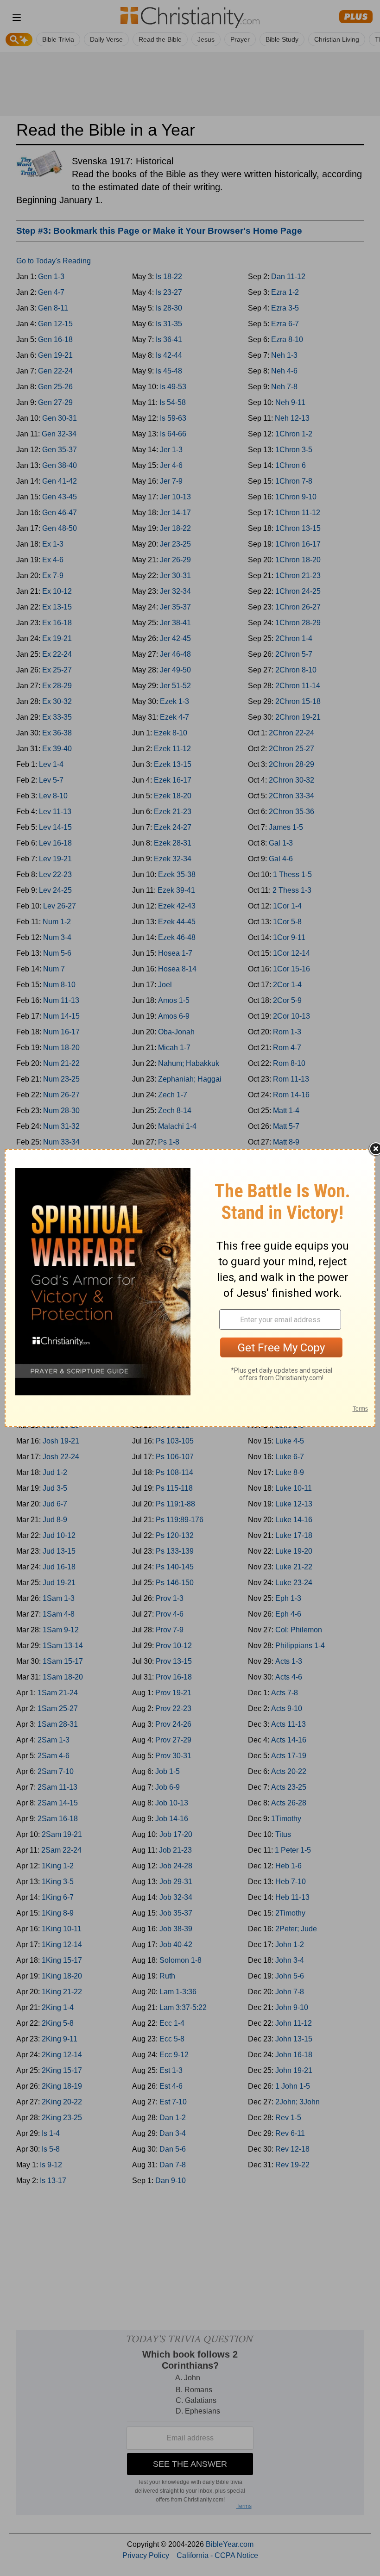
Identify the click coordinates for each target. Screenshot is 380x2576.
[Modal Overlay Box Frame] (190, 1288)
